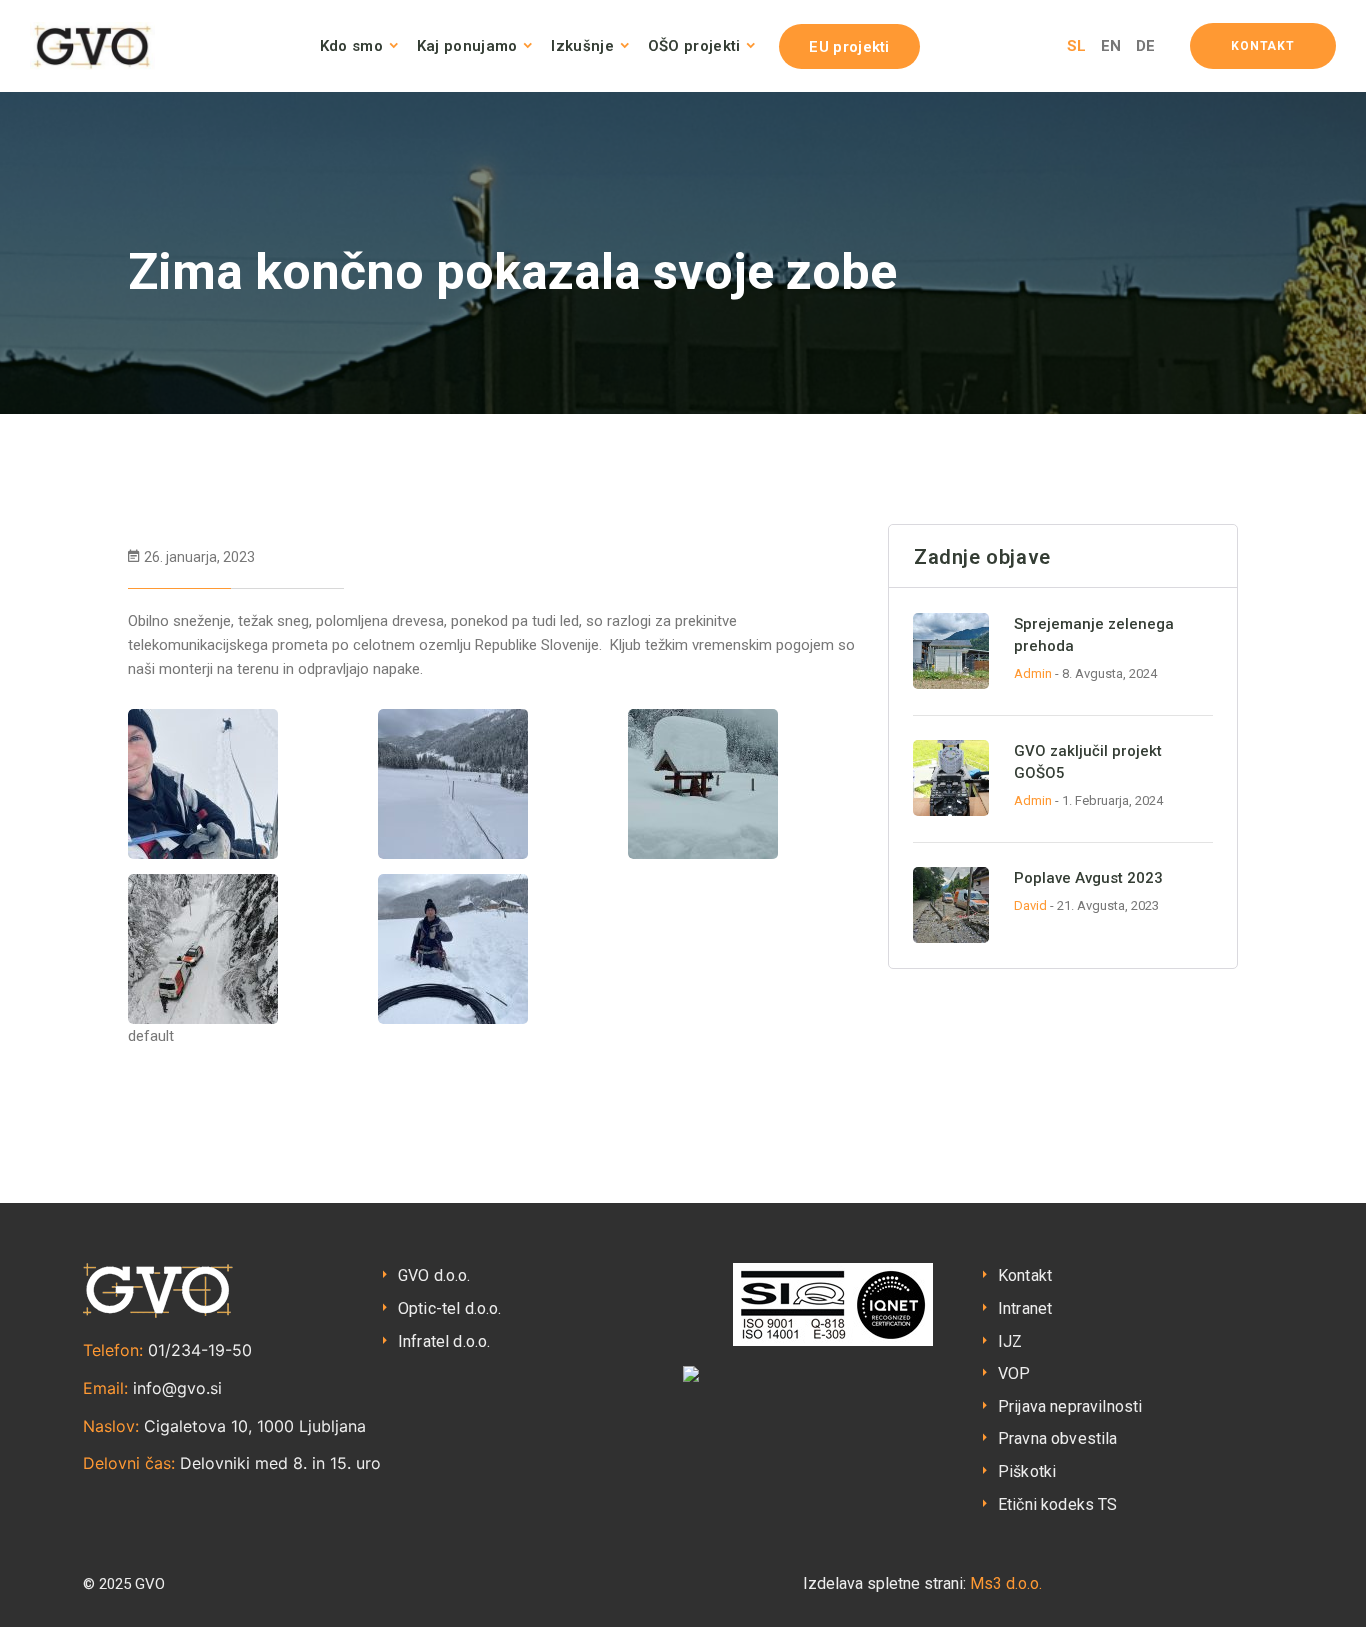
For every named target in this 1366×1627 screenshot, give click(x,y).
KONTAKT (1263, 46)
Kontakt (1025, 1275)
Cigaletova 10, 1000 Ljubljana (255, 1426)
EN (1111, 46)
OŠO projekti (694, 46)
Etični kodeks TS (1058, 1504)
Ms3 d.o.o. (1006, 1583)
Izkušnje (582, 46)
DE (1145, 46)
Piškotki (1027, 1471)
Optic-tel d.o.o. (450, 1308)
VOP (1014, 1373)
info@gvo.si (177, 1388)
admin (1033, 673)
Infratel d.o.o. (444, 1341)
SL (1076, 46)
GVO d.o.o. (434, 1275)
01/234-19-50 (200, 1350)
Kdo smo (351, 46)
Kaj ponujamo (467, 46)
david (1030, 905)
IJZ (1010, 1341)
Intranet (1025, 1308)
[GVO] (92, 46)
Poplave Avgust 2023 (1088, 878)
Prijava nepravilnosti (1070, 1406)
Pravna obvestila (1058, 1438)
